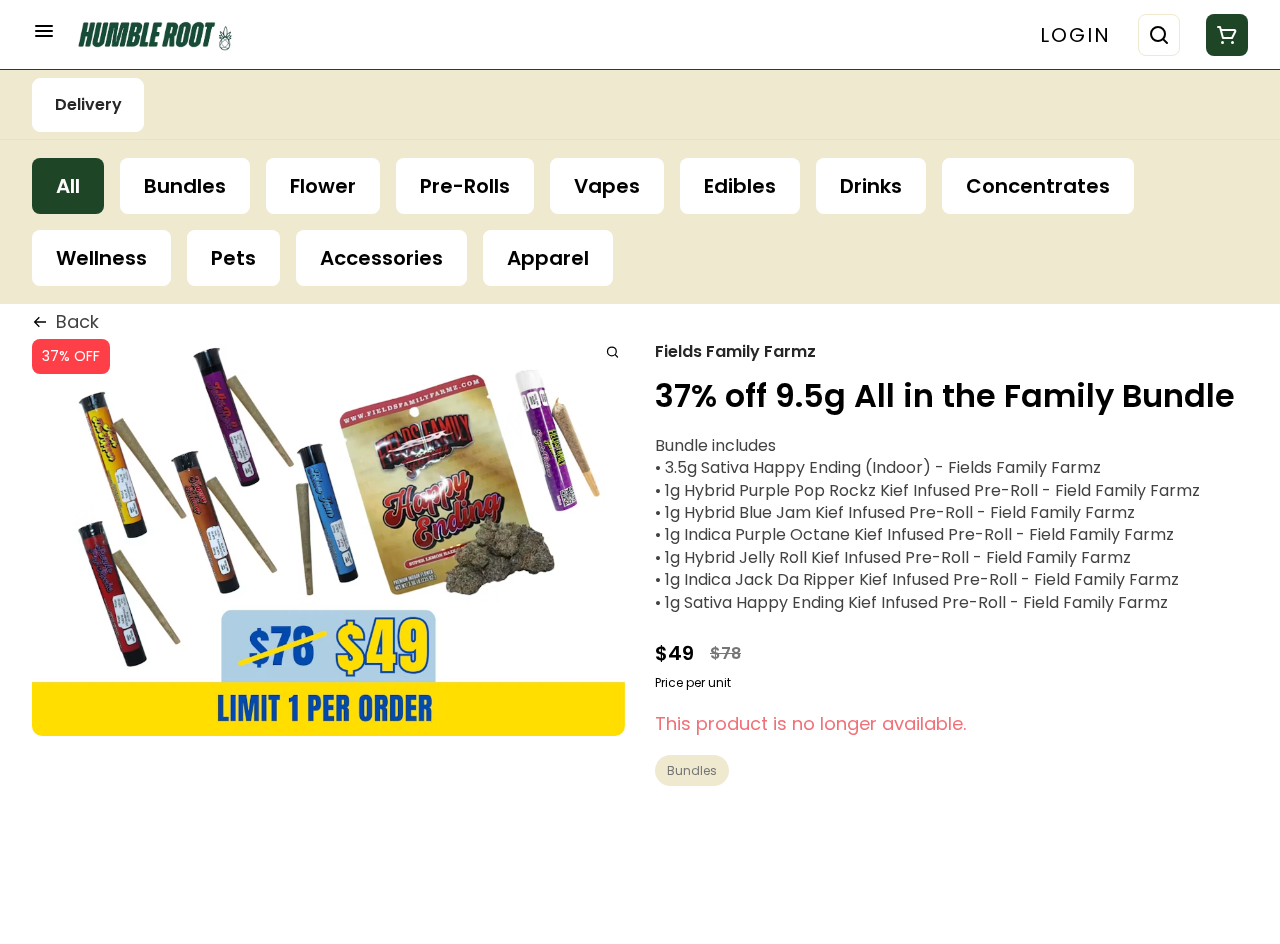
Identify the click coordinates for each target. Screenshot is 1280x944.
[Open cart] (1223, 35)
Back (77, 321)
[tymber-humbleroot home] (162, 34)
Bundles (692, 770)
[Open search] (1159, 35)
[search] (612, 351)
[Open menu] (44, 31)
